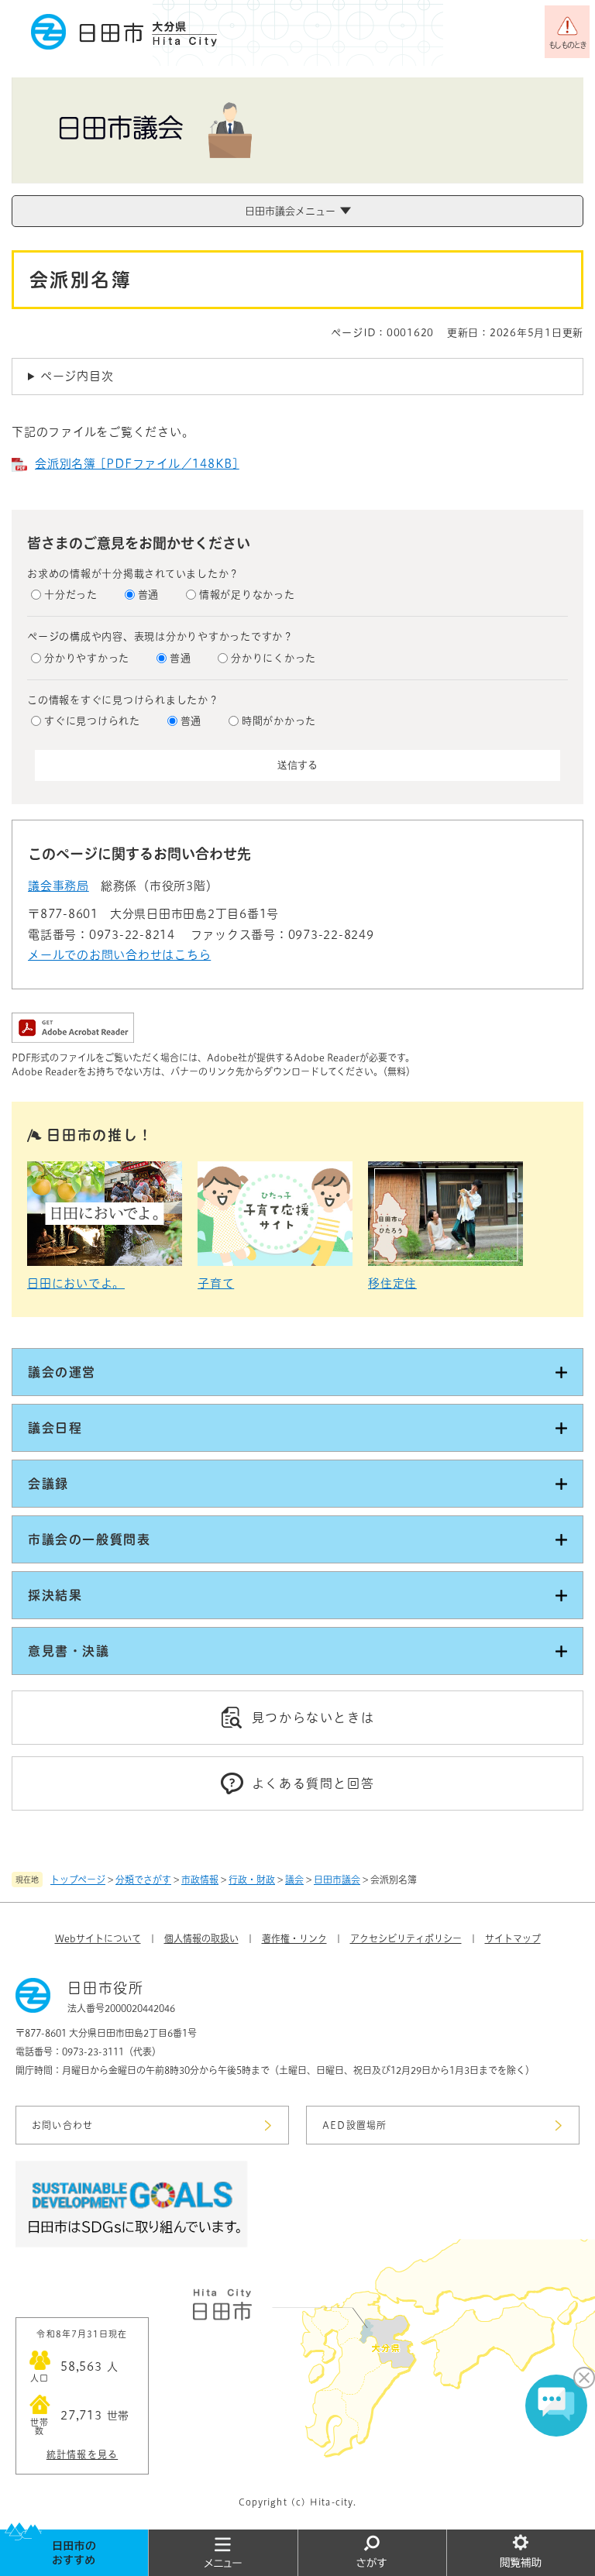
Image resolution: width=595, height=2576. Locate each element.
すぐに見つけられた (92, 721)
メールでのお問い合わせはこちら (119, 955)
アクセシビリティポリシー (406, 1938)
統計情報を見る (82, 2454)
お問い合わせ (62, 2125)
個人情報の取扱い (201, 1938)
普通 (149, 595)
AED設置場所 (354, 2125)
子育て (216, 1283)
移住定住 (392, 1283)
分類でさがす (143, 1880)
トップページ (78, 1880)
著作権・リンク (294, 1938)
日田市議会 (337, 1880)
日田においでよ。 (76, 1283)
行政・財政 (252, 1880)
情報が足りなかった (247, 595)
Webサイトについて (98, 1938)
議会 (294, 1880)
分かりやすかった (87, 658)
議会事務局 (58, 886)
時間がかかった (279, 721)
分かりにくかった (273, 658)
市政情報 (200, 1880)
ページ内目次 (77, 376)
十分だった (71, 595)
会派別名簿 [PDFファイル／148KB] (137, 464)
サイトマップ (513, 1938)
